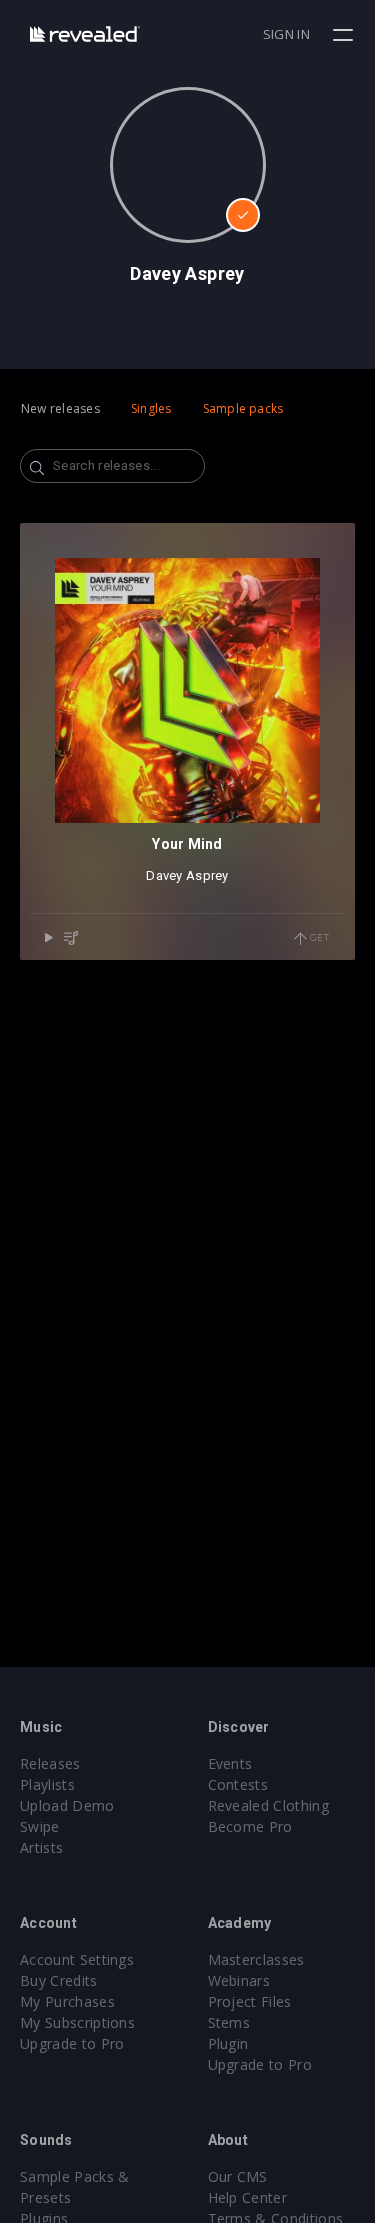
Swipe (40, 1826)
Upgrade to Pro (72, 2043)
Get (318, 937)
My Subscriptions (77, 2022)
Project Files (250, 2001)
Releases (50, 1763)
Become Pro (250, 1826)
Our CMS (238, 2176)
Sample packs (243, 408)
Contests (238, 1784)
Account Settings (77, 1959)
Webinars (239, 1980)
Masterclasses (256, 1959)
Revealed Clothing (268, 1805)
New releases (60, 408)
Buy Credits (59, 1980)
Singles (151, 408)
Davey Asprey (187, 875)
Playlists (47, 1784)
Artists (41, 1847)
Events (230, 1763)
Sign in (286, 34)
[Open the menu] (345, 35)
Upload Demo (67, 1805)
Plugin (228, 2043)
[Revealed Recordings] (85, 33)
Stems (229, 2022)
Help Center (248, 2197)
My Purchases (67, 2001)
